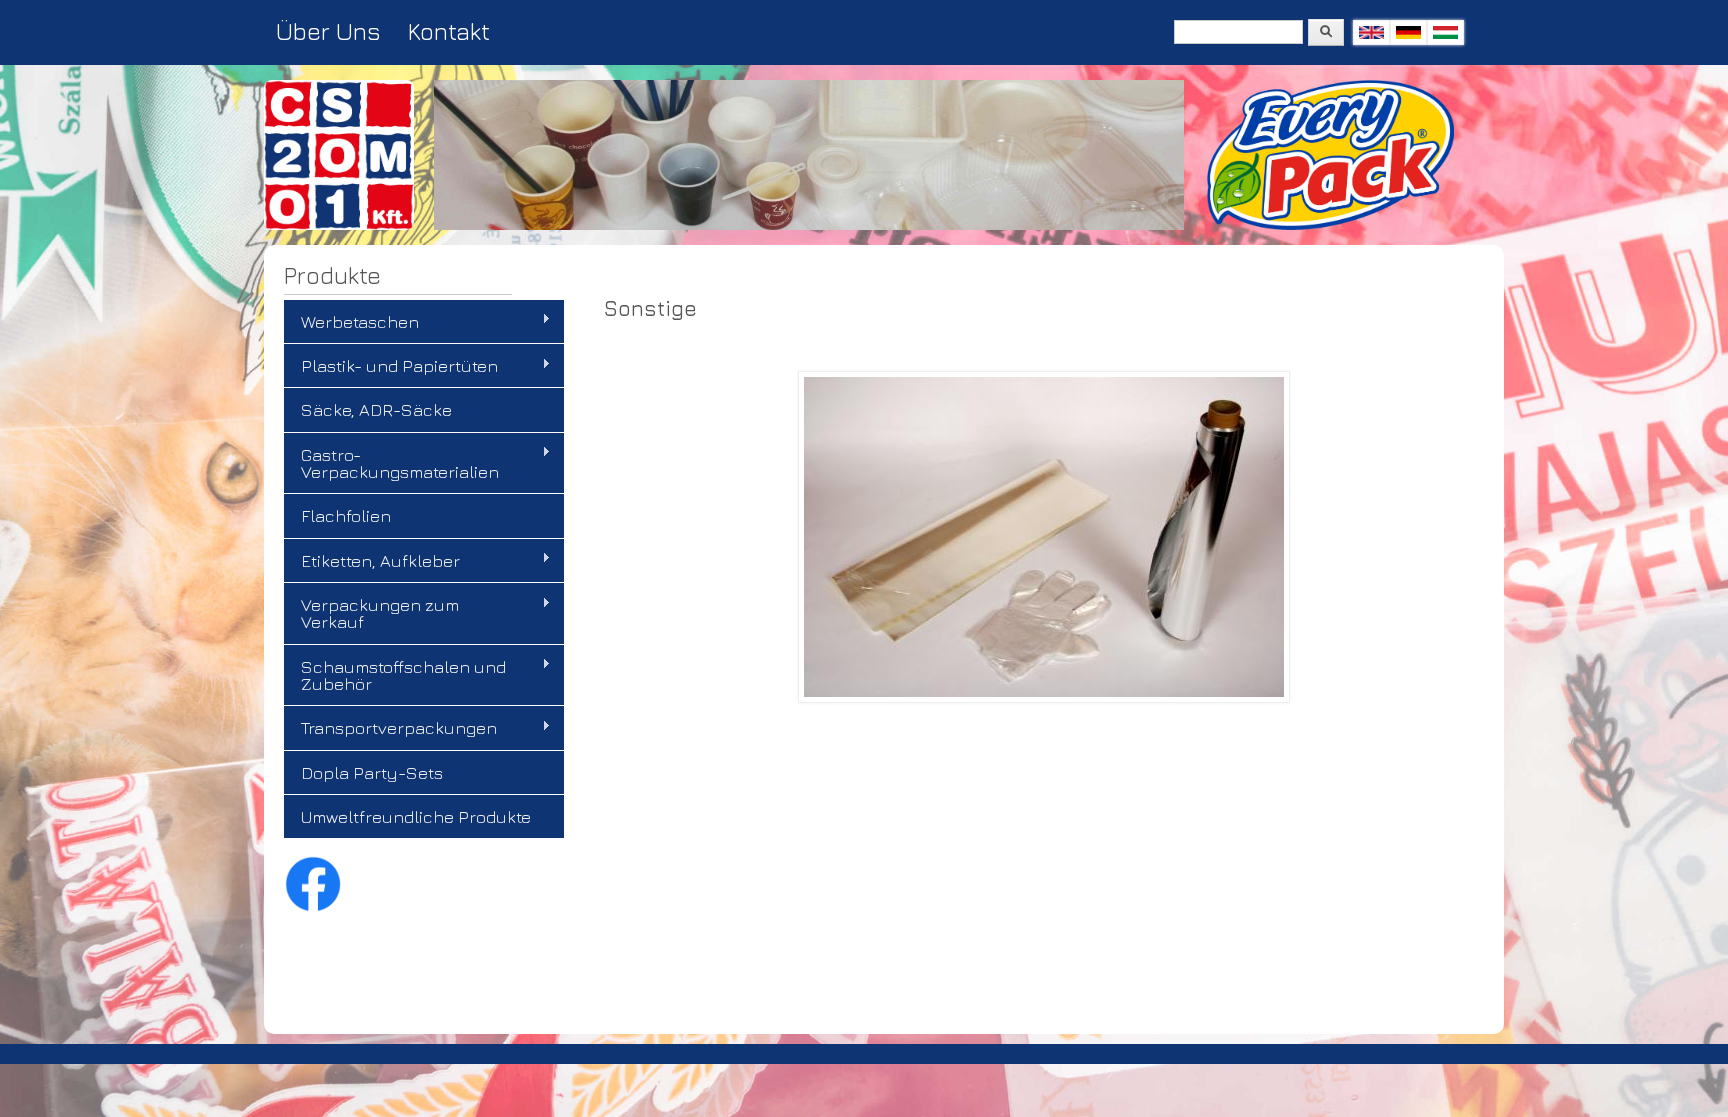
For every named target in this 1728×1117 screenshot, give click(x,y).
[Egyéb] (1445, 32)
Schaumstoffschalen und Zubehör (395, 675)
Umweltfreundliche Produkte (416, 816)
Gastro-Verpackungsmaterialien (391, 463)
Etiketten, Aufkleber (372, 561)
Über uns (328, 31)
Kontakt (449, 31)
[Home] (339, 225)
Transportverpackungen (390, 728)
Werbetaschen (351, 322)
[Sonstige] (1408, 32)
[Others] (1371, 32)
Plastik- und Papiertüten (391, 366)
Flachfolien (346, 515)
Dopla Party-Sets (372, 772)
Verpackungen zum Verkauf (371, 613)
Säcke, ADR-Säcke (376, 409)
